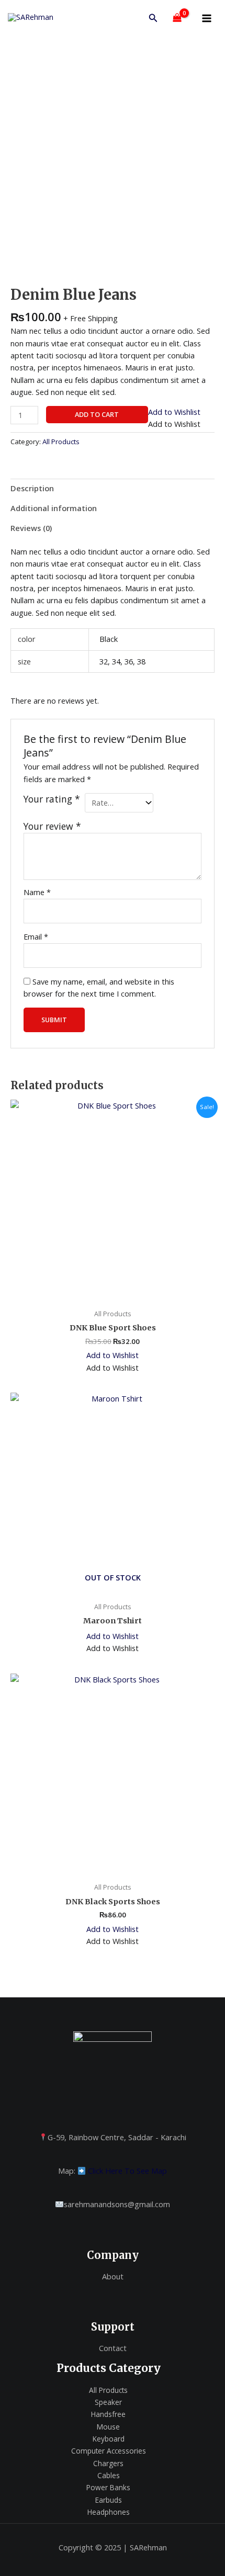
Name (37, 892)
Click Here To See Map (127, 2171)
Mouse (108, 2427)
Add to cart (97, 414)
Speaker (108, 2402)
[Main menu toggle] (207, 18)
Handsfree (108, 2414)
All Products (61, 442)
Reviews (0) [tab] (31, 528)
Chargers (108, 2463)
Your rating (52, 799)
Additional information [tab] (54, 508)
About (113, 2276)
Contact (113, 2348)
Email (36, 936)
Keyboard (109, 2439)
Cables (109, 2475)
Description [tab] (32, 488)
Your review (52, 826)
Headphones (109, 2512)
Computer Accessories (109, 2451)
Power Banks (108, 2487)
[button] (153, 18)
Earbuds (109, 2500)
